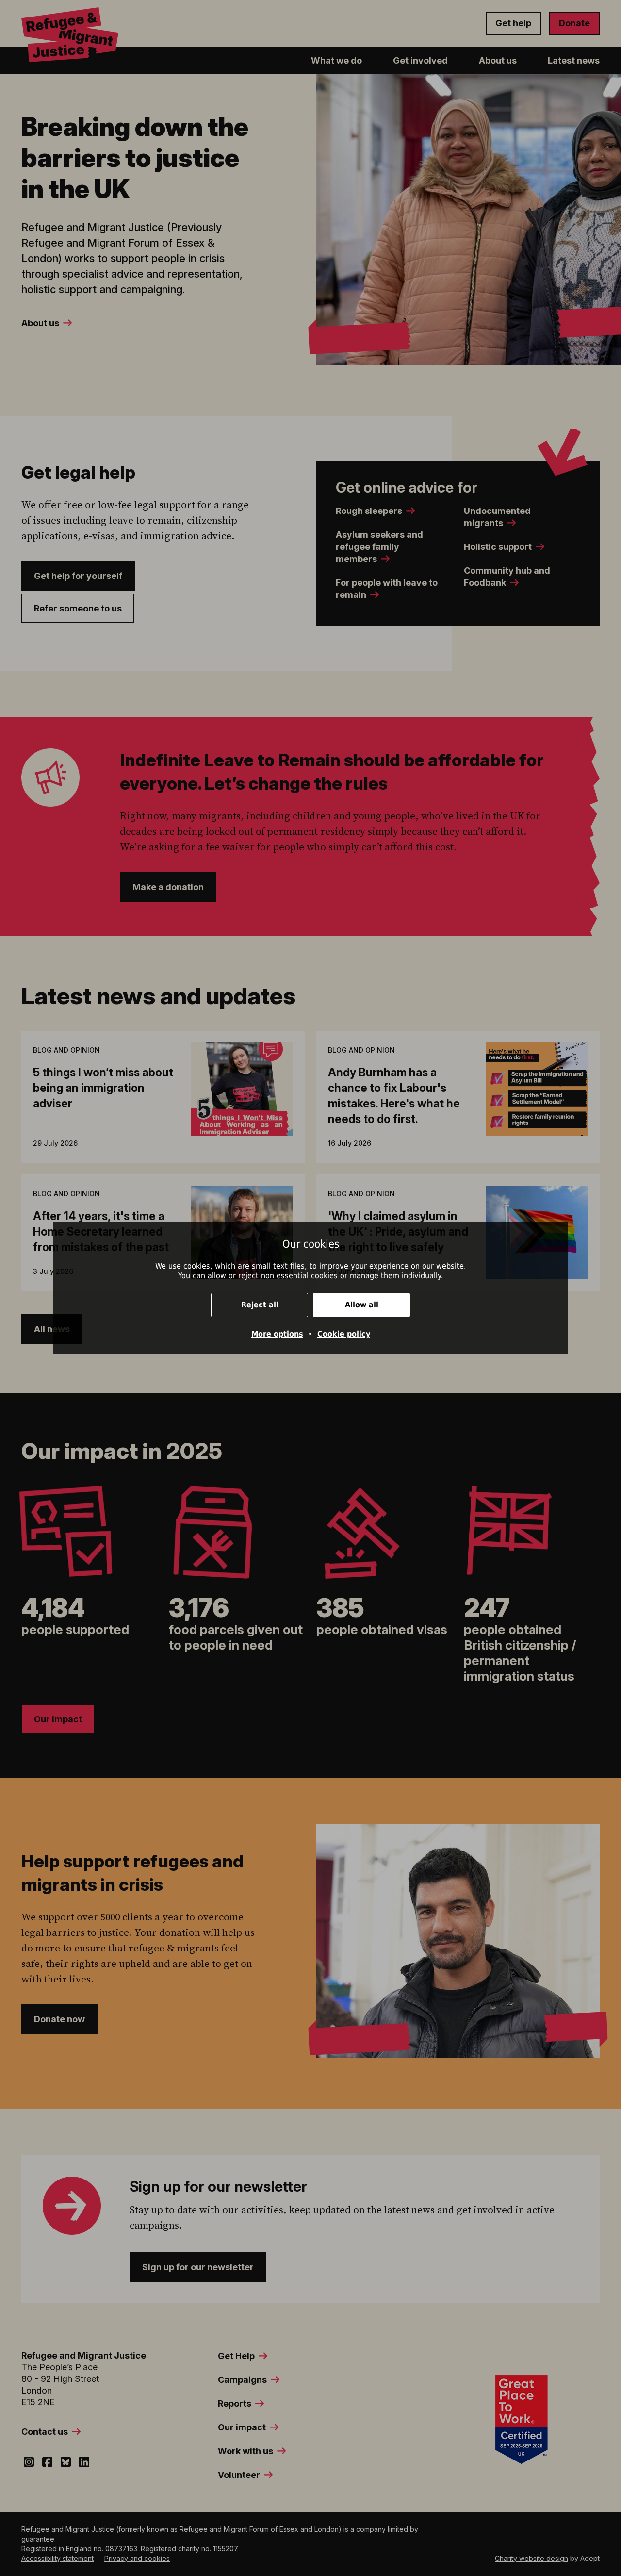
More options (277, 1334)
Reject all (260, 1305)
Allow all (362, 1305)
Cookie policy (344, 1334)
